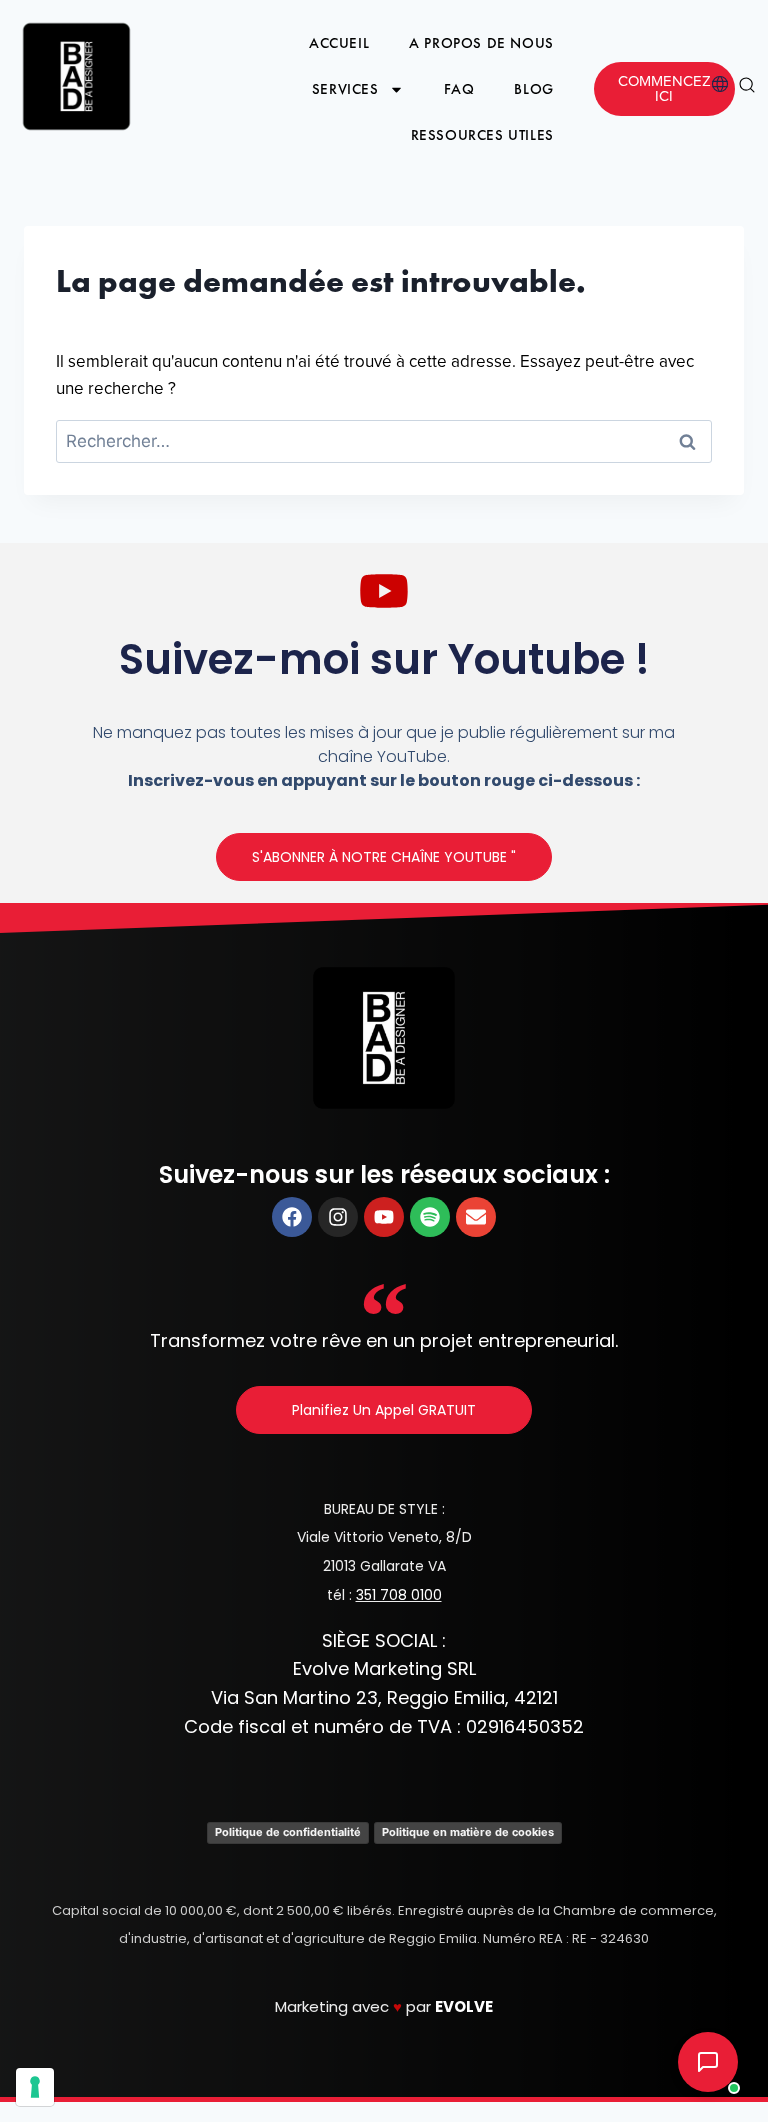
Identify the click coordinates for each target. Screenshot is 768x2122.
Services (345, 89)
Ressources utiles (482, 135)
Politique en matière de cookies (468, 1832)
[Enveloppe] (476, 1217)
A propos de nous (481, 43)
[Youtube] (384, 1217)
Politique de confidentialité (288, 1832)
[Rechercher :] (384, 442)
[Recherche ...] (747, 89)
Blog (533, 89)
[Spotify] (430, 1217)
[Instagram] (338, 1217)
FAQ (459, 89)
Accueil (339, 43)
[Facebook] (292, 1217)
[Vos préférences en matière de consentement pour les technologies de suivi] (35, 2087)
